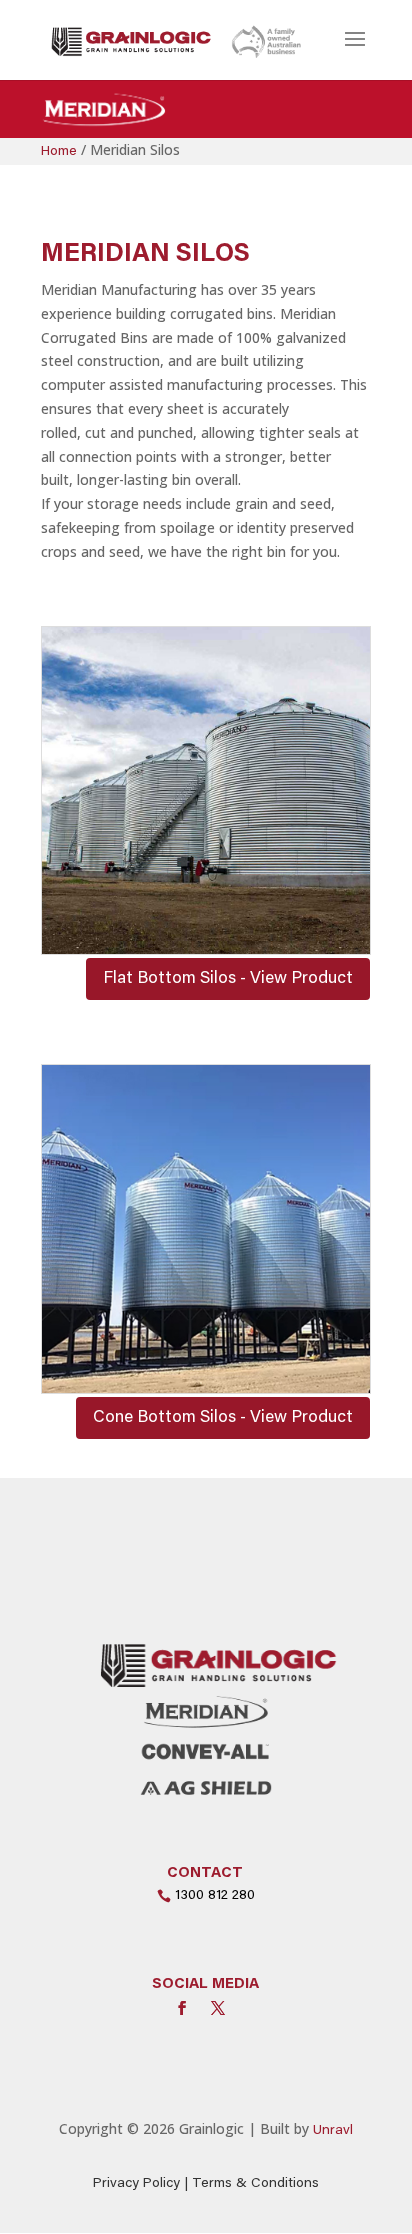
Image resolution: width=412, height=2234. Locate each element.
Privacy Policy (136, 2184)
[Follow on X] (218, 2008)
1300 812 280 (215, 1896)
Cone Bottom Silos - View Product (223, 1418)
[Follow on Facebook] (182, 2008)
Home (59, 152)
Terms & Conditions (255, 2184)
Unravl (333, 2131)
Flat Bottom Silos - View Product (228, 979)
